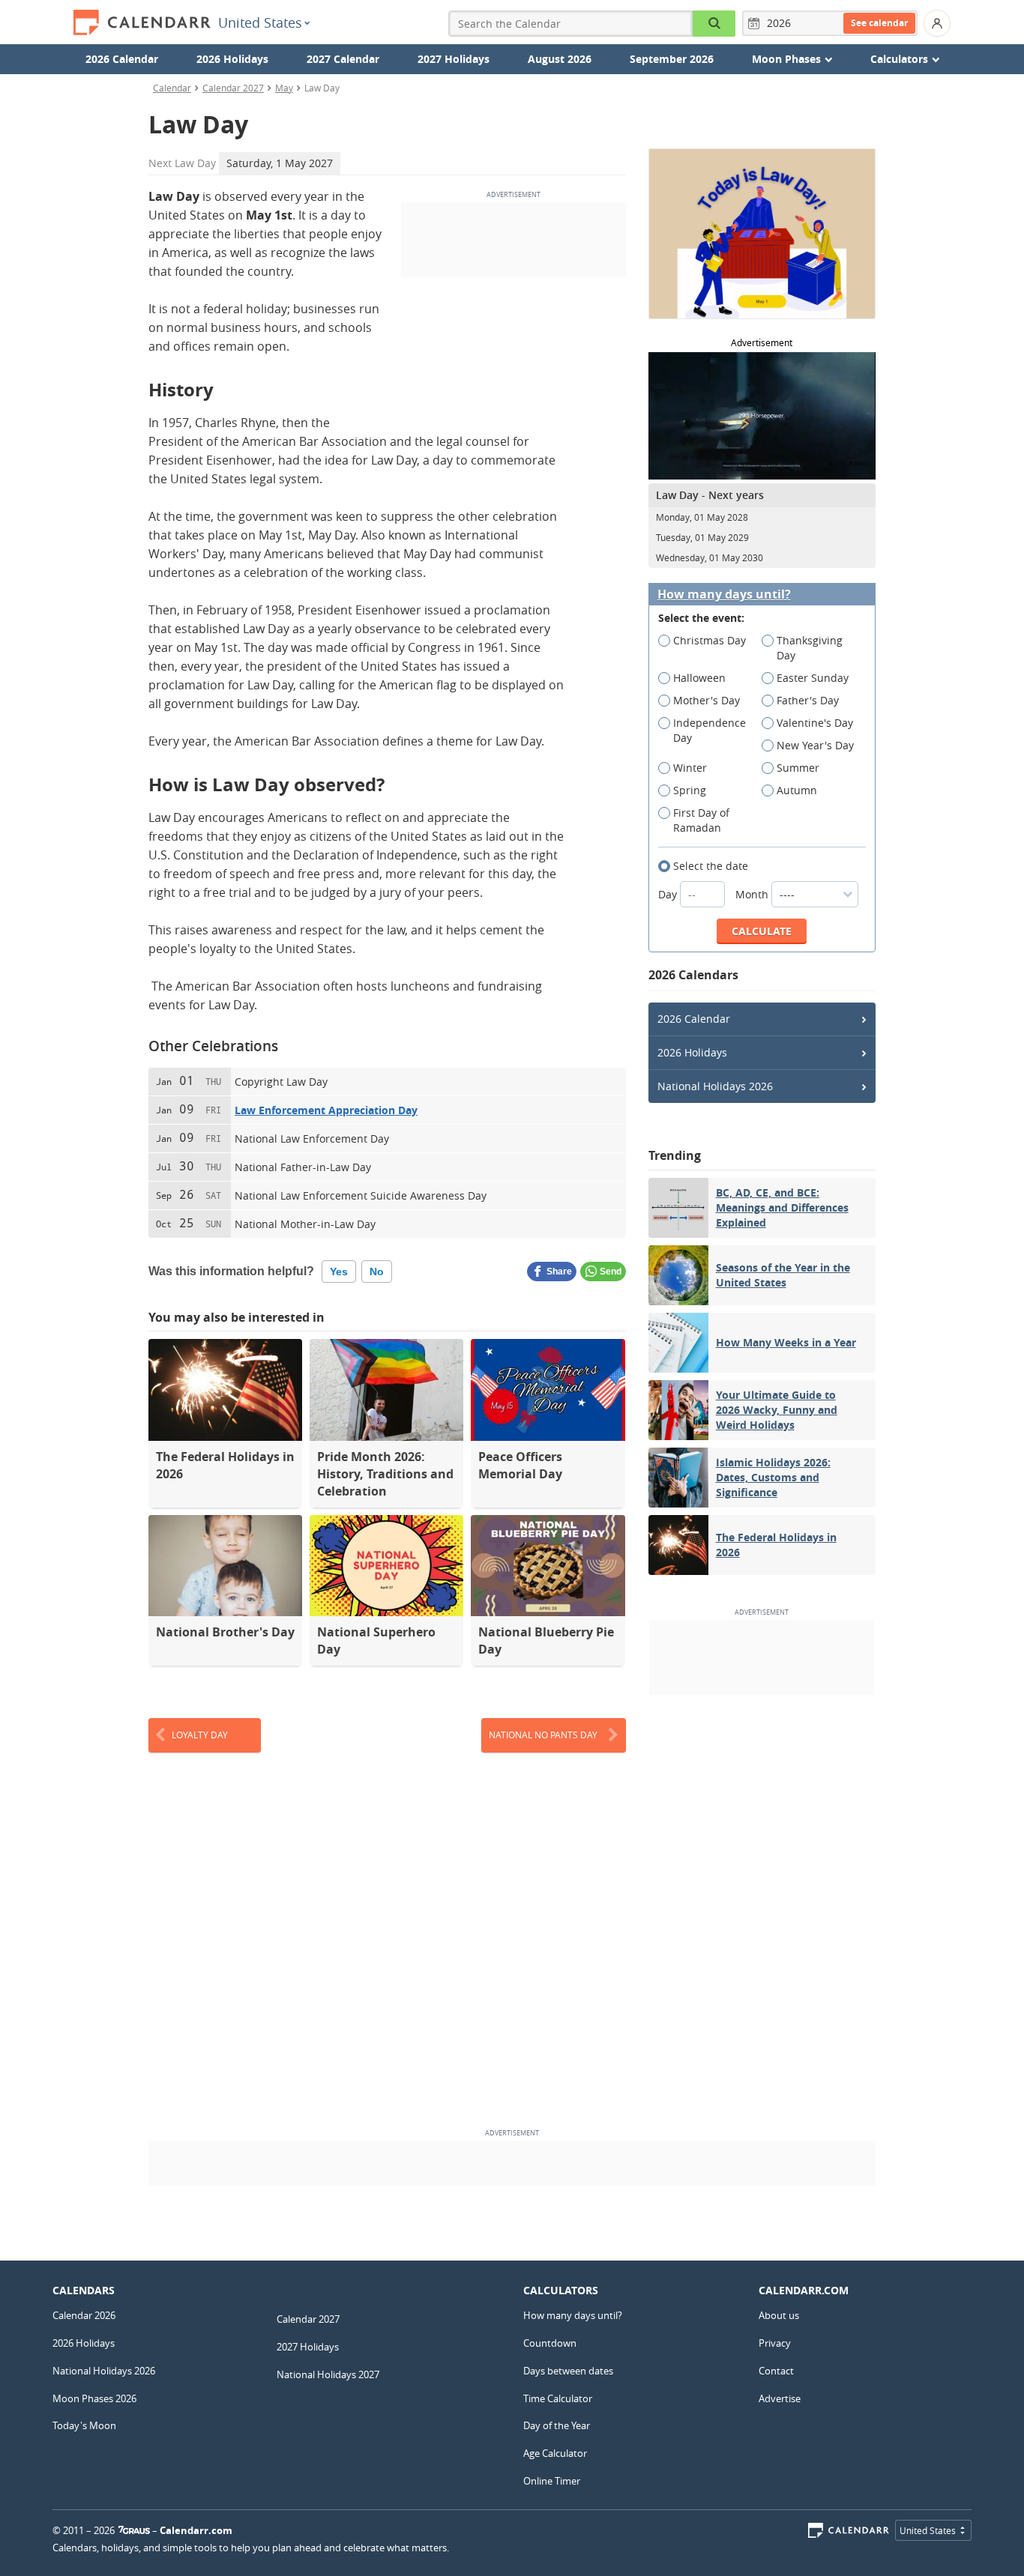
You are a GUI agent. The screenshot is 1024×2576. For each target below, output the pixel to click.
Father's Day (808, 700)
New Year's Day (815, 745)
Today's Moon (84, 2425)
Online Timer (552, 2481)
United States (260, 22)
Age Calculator (555, 2453)
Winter (690, 768)
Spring (690, 790)
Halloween (699, 678)
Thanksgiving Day (810, 648)
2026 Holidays (232, 59)
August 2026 (560, 59)
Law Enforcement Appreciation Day (326, 1110)
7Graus (134, 2530)
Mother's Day (707, 700)
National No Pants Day (543, 1735)
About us (779, 2315)
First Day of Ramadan (701, 820)
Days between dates (568, 2371)
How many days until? (724, 595)
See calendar (879, 23)
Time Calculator (558, 2398)
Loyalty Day (200, 1735)
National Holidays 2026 (715, 1086)
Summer (798, 768)
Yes (339, 1272)
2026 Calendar (122, 59)
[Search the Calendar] (714, 24)
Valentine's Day (815, 723)
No (377, 1272)
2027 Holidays (454, 59)
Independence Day (710, 730)
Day (669, 894)
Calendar (172, 88)
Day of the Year (557, 2425)
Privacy (775, 2343)
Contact (776, 2371)
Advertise (780, 2398)
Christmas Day (710, 640)
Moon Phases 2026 (94, 2398)
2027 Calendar (343, 59)
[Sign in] (937, 23)
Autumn (797, 790)
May (284, 88)
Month (753, 894)
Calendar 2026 (84, 2315)
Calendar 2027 (233, 88)
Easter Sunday (813, 678)
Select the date (711, 866)
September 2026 (672, 59)
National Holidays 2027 (328, 2374)
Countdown (550, 2343)
